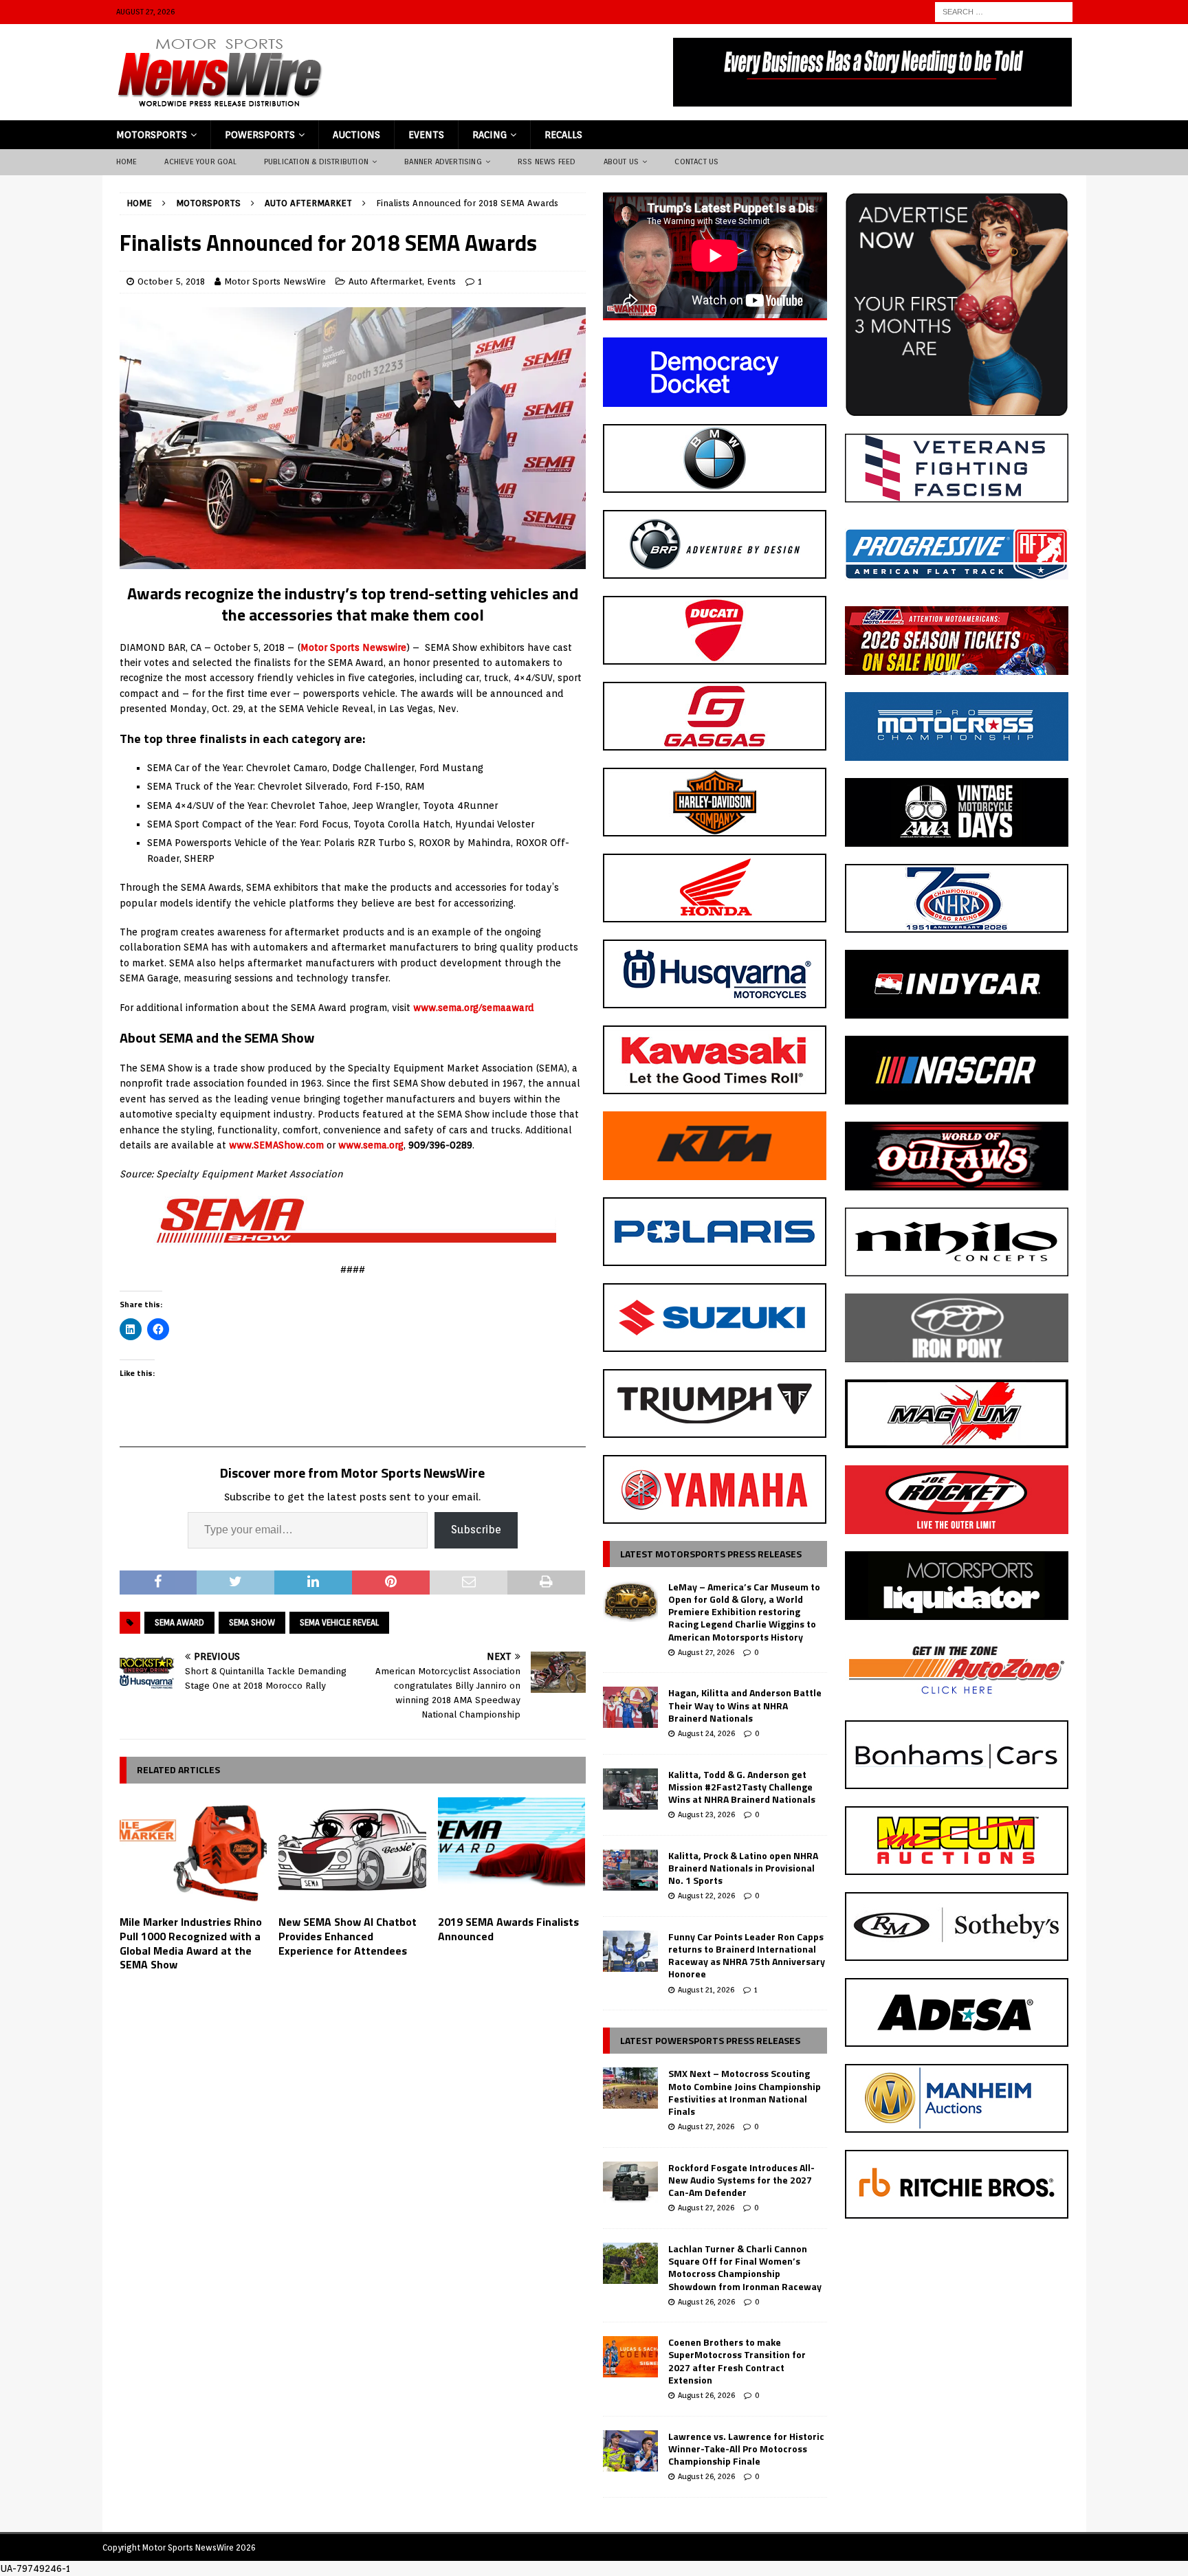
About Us (621, 162)
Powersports (260, 135)
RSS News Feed (547, 162)
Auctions (356, 135)
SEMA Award (179, 1622)
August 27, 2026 (706, 1652)
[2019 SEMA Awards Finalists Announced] (512, 1853)
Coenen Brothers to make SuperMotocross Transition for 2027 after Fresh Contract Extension (737, 2361)
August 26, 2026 (706, 2302)
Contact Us (696, 162)
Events (426, 135)
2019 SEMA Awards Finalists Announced (508, 1929)
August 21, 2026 (706, 1990)
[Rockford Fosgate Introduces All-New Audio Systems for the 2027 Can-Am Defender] (630, 2182)
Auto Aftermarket (385, 281)
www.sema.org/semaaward (474, 1008)
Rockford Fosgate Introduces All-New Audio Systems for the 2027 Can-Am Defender (741, 2180)
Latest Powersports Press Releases (710, 2040)
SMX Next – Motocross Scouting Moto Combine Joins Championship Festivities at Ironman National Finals (745, 2092)
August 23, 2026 (706, 1814)
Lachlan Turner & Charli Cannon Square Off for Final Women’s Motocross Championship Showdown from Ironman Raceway (745, 2267)
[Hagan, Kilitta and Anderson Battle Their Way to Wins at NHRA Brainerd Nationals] (630, 1707)
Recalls (563, 135)
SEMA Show (252, 1622)
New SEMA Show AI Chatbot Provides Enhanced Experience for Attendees (348, 1936)
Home (127, 162)
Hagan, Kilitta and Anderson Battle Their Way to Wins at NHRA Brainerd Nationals (745, 1705)
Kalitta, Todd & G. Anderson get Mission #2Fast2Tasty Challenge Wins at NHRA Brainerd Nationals (742, 1787)
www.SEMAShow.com (276, 1145)
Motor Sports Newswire (353, 647)
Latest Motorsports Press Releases (711, 1554)
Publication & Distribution (316, 162)
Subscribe (476, 1530)
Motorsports (152, 135)
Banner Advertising (443, 162)
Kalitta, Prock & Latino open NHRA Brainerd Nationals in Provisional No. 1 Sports (743, 1868)
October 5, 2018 (171, 281)
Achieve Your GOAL (200, 162)
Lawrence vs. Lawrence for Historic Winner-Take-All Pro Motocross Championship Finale (746, 2449)
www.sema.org (371, 1145)
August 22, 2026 (706, 1896)
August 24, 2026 (706, 1733)
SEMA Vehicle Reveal (339, 1622)
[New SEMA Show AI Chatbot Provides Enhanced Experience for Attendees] (352, 1853)
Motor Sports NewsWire (275, 281)
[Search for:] (1004, 11)
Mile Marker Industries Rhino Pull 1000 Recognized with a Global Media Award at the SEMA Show (191, 1943)
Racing (489, 135)
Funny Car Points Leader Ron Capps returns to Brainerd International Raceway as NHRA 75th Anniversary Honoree (747, 1955)
